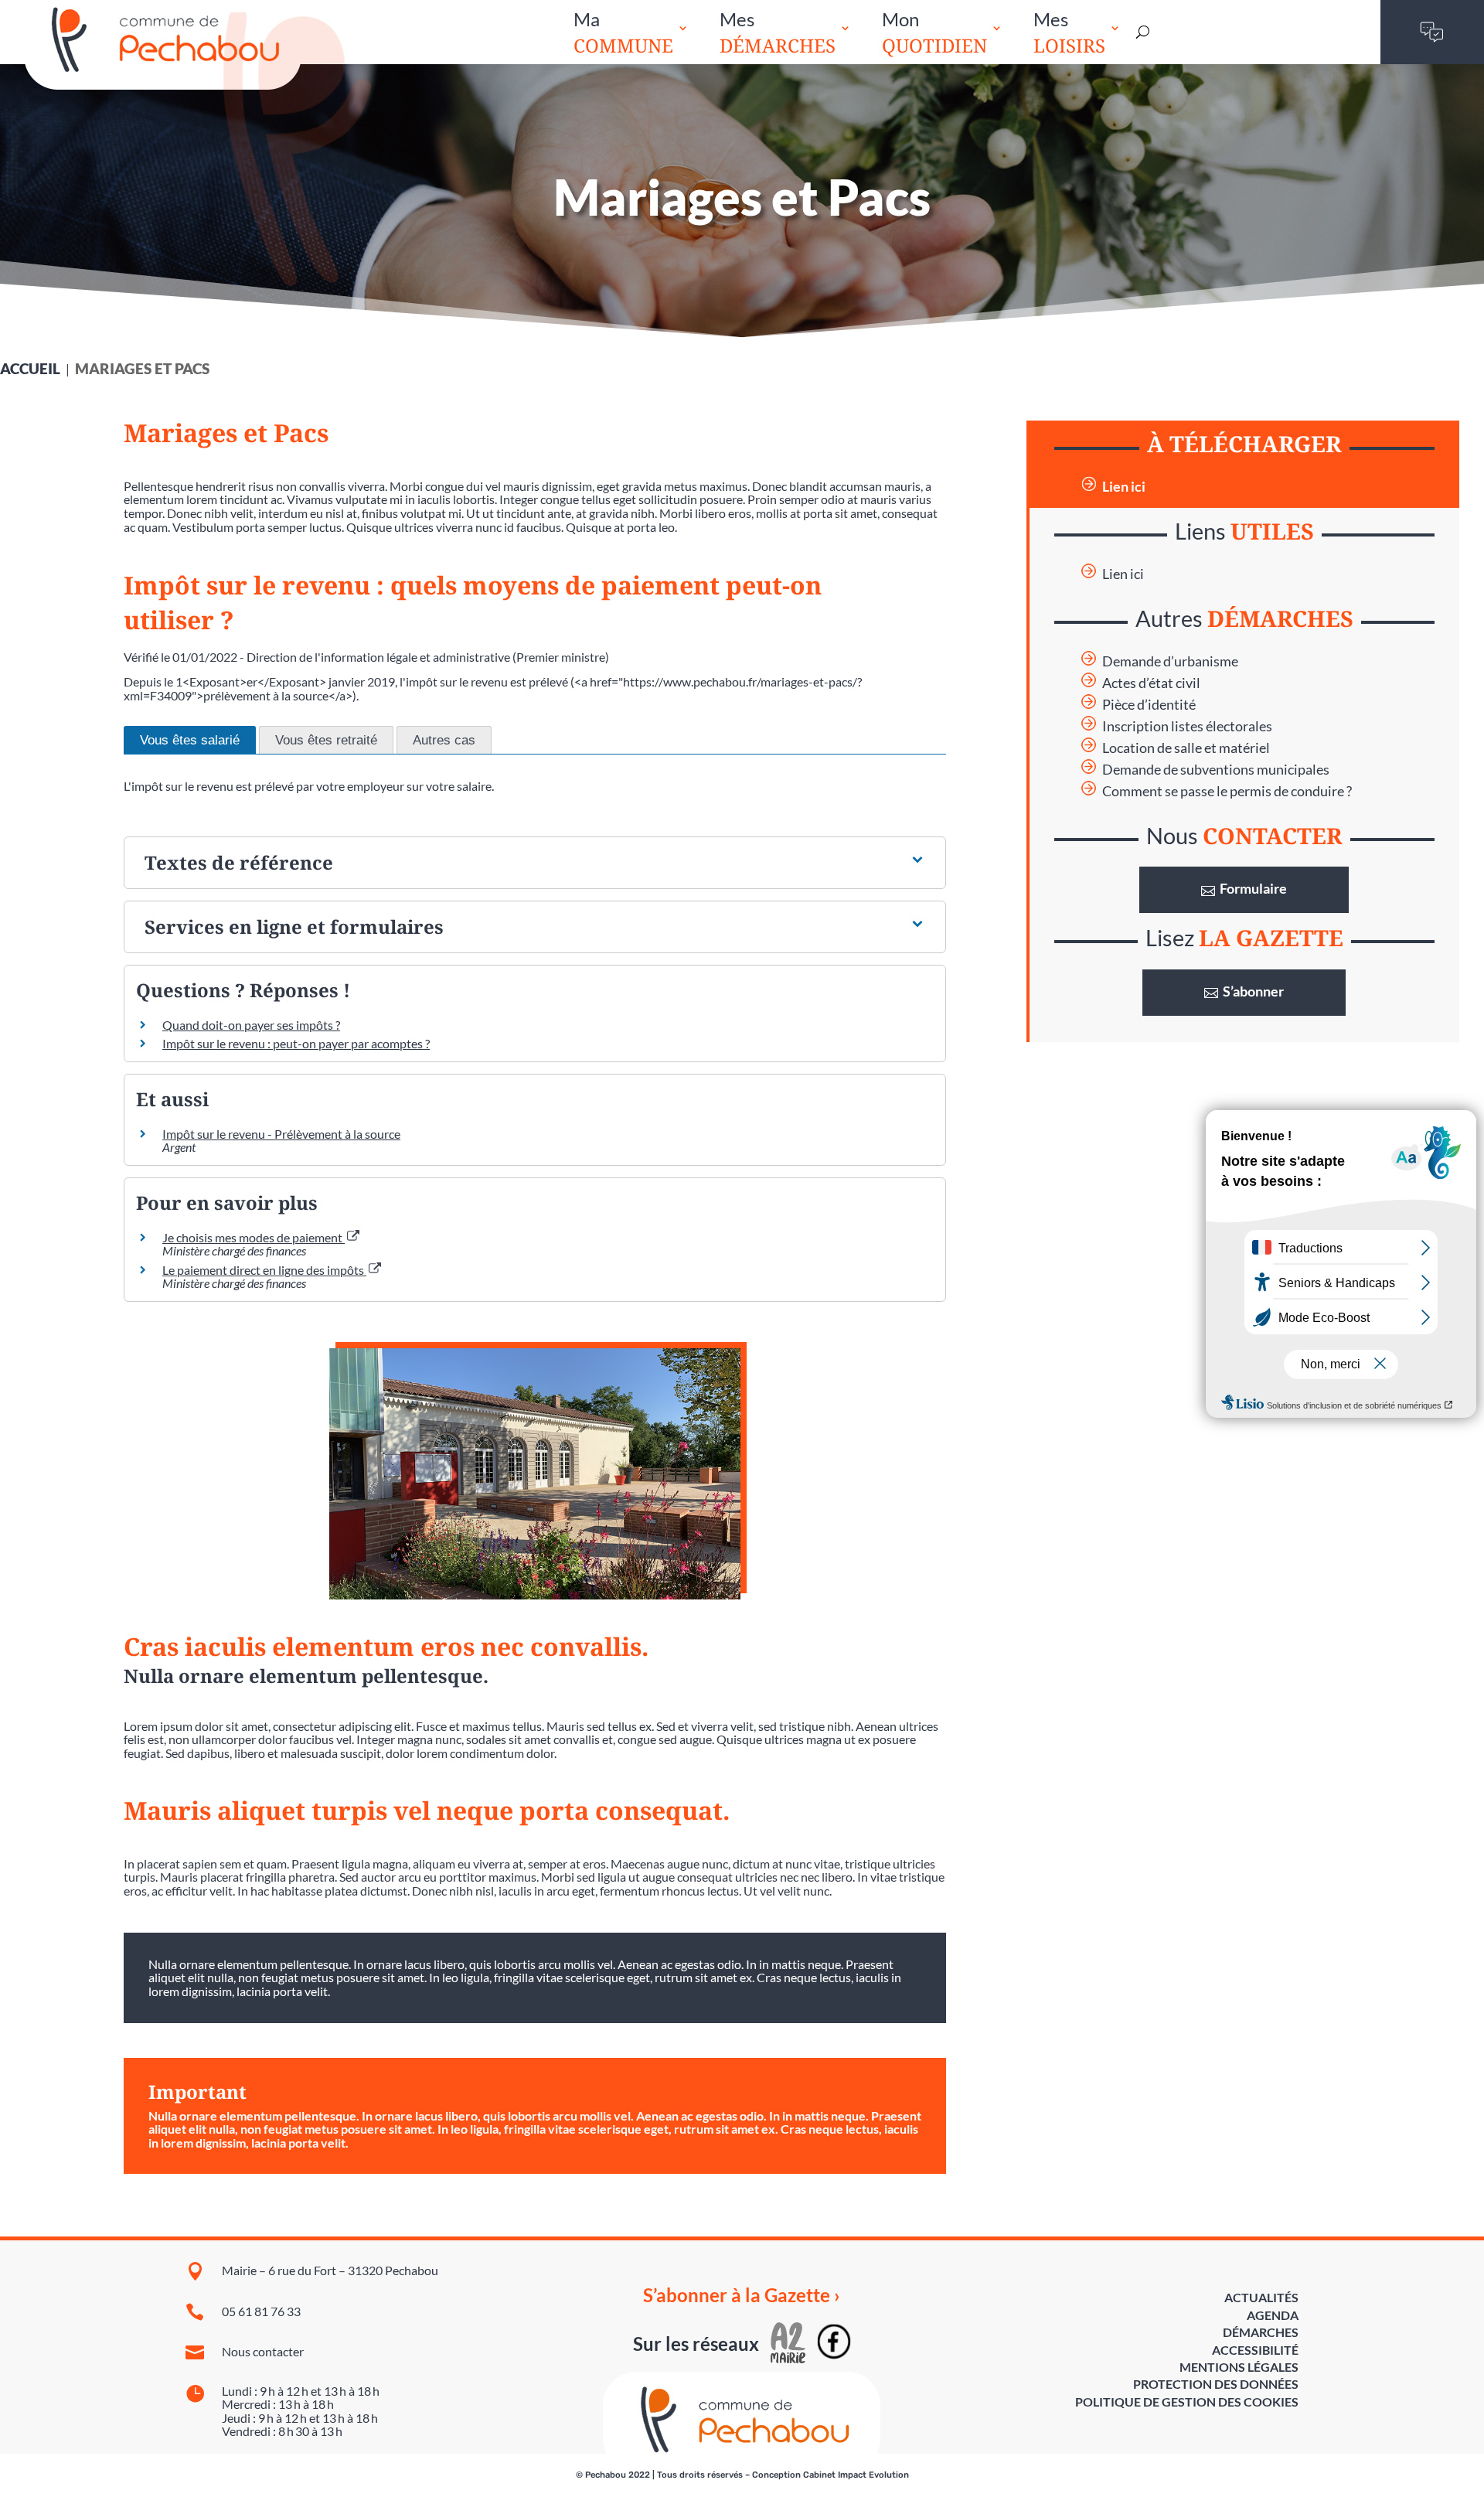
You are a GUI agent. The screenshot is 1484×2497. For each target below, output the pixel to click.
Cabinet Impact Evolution (856, 2475)
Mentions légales (1239, 2367)
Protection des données (1216, 2384)
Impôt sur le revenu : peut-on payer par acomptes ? (296, 1043)
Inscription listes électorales (1187, 726)
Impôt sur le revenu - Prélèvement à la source (281, 1134)
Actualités (1261, 2297)
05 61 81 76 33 (261, 2311)
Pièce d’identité (1149, 705)
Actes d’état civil (1151, 683)
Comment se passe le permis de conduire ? (1227, 791)
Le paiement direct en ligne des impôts (264, 1270)
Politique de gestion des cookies (1187, 2402)
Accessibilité (1255, 2350)
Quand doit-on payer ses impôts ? (251, 1025)
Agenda (1273, 2315)
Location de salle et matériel (1186, 748)
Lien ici (1124, 487)
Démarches (1261, 2332)
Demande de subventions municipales (1216, 770)
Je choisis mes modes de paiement (254, 1237)
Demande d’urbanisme (1170, 661)
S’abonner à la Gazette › (742, 2295)
